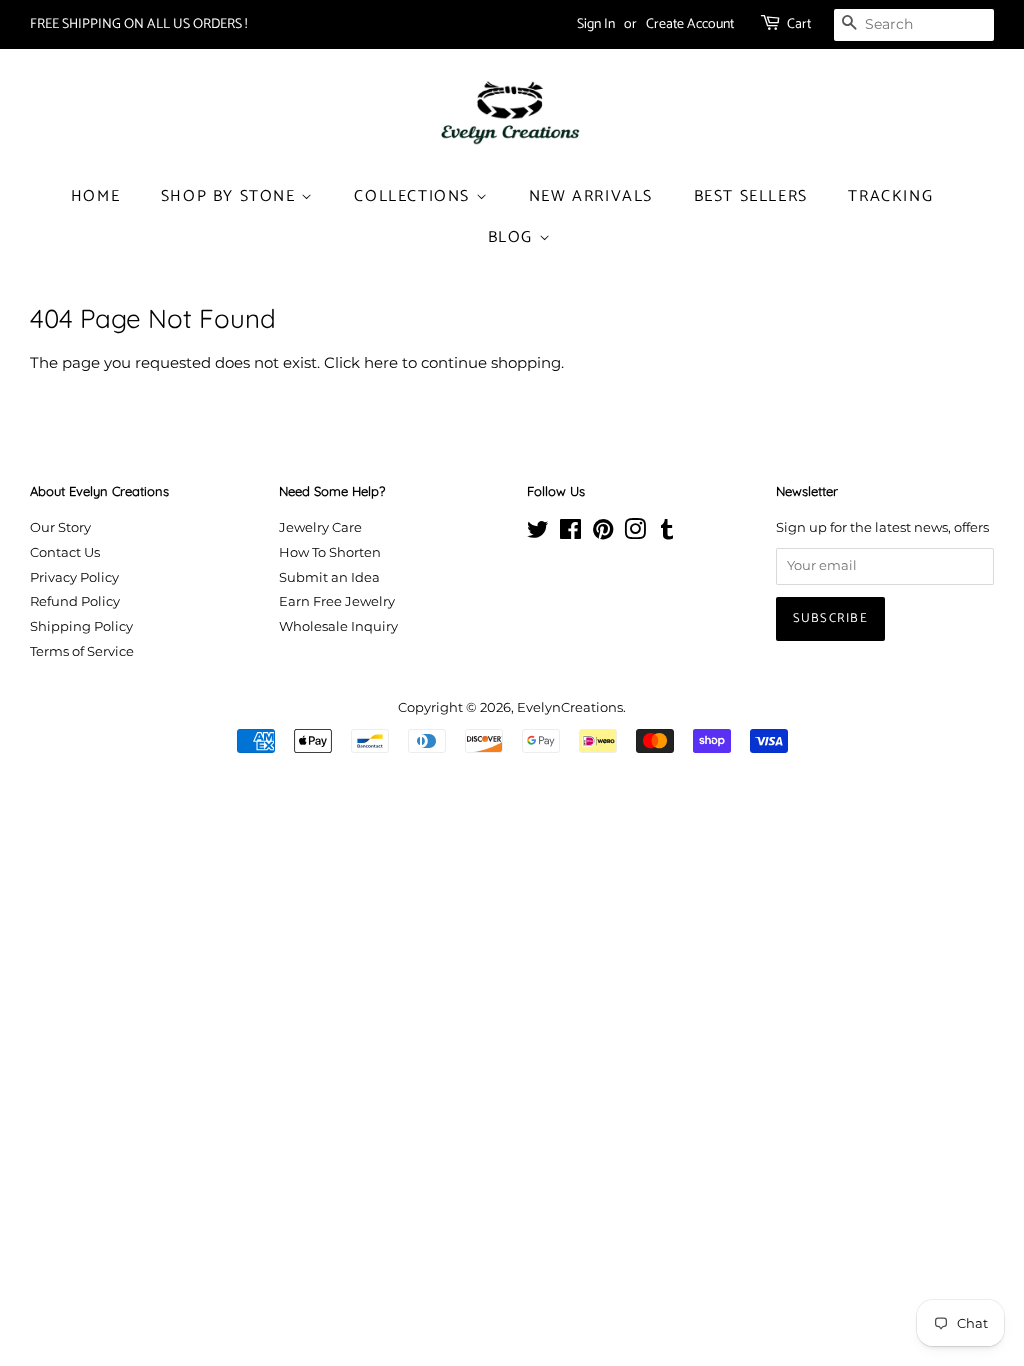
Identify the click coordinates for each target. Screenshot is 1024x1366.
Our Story (60, 527)
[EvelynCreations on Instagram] (635, 533)
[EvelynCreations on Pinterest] (603, 533)
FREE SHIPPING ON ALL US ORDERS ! (138, 24)
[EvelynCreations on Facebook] (570, 533)
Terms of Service (82, 651)
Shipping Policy (81, 626)
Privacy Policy (74, 577)
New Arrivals (591, 196)
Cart (799, 24)
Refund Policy (75, 601)
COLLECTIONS (414, 196)
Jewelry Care (320, 527)
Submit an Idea (329, 577)
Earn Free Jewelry (337, 601)
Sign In (596, 24)
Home (95, 196)
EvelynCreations (570, 707)
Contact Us (65, 552)
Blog (513, 237)
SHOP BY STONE (231, 196)
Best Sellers (751, 196)
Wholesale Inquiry (338, 626)
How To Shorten (330, 552)
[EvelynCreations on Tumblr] (667, 533)
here (381, 362)
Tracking (890, 196)
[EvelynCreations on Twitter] (538, 533)
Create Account (690, 24)
